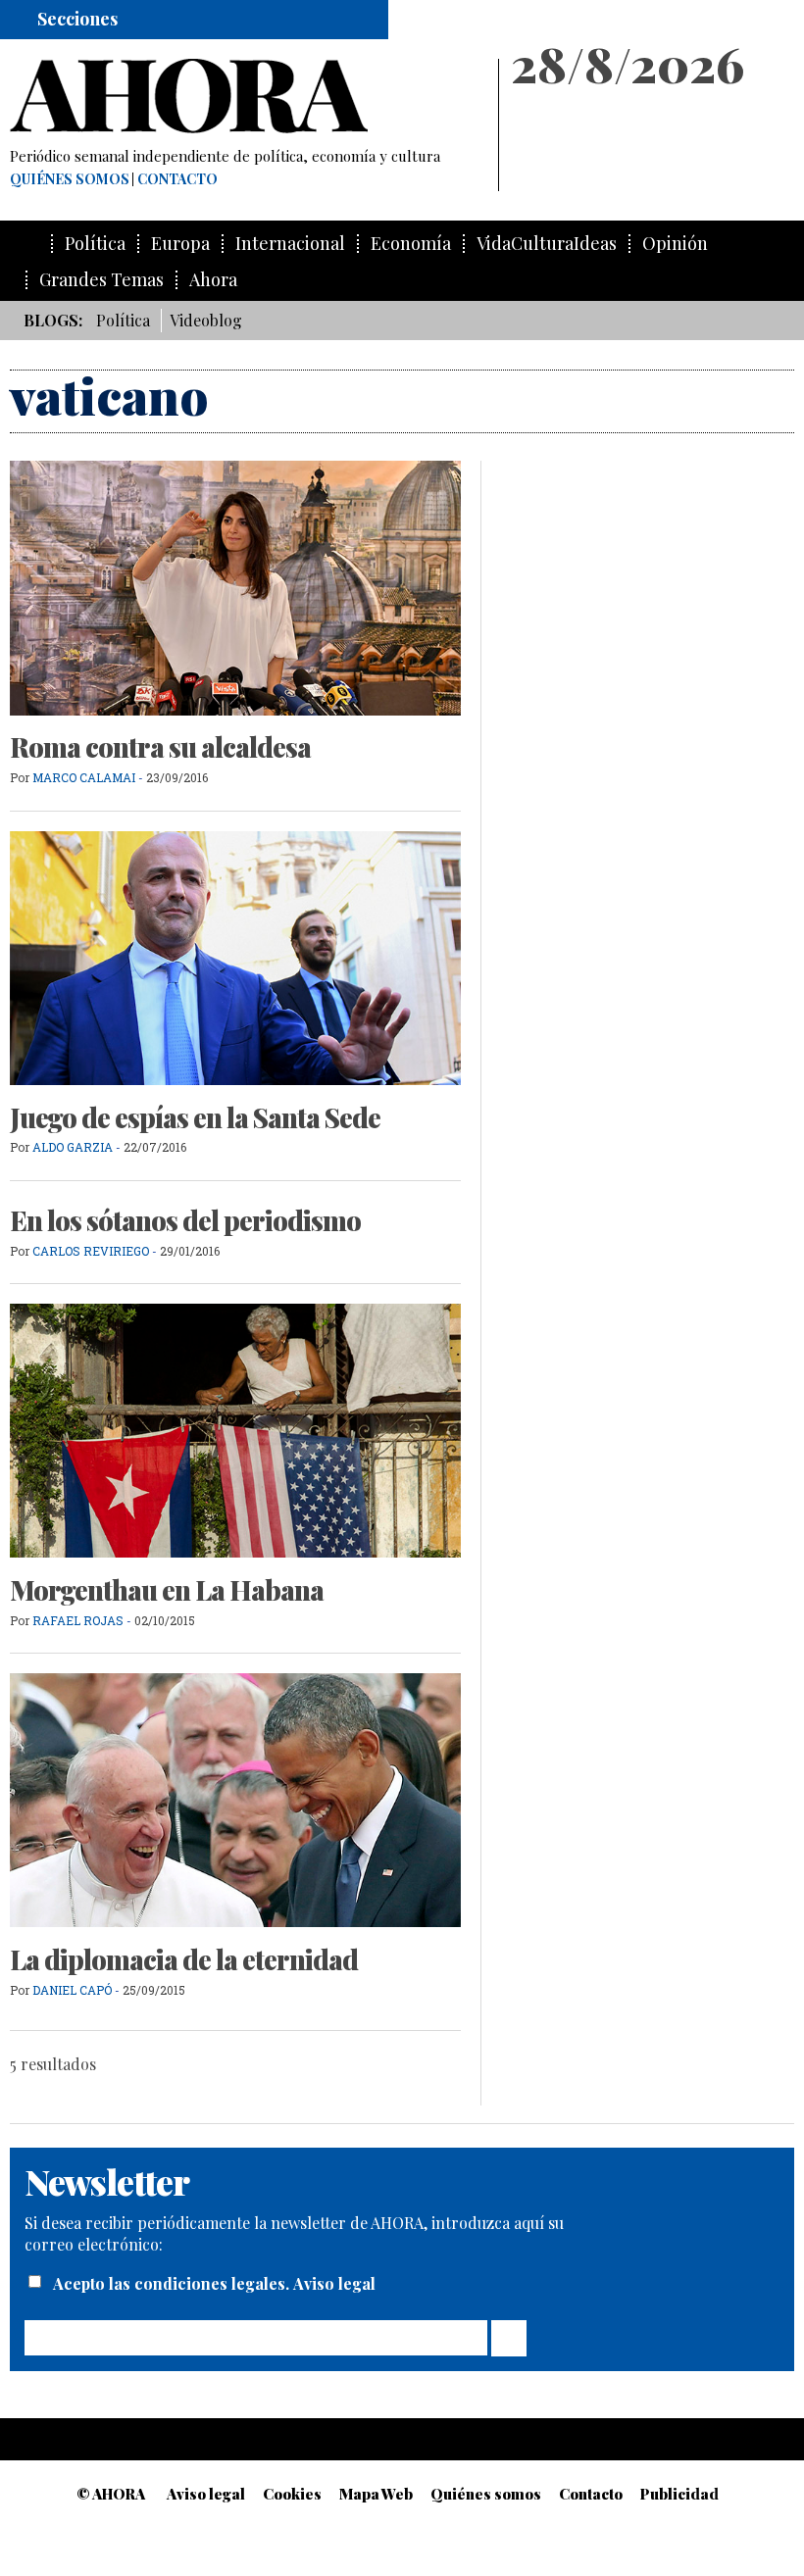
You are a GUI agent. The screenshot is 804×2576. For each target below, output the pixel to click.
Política (95, 244)
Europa (180, 244)
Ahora (213, 280)
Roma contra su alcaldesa (160, 747)
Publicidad (679, 2494)
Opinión (675, 244)
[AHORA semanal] (245, 96)
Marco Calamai (84, 777)
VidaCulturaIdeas (547, 244)
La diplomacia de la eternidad (184, 1959)
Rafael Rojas (78, 1620)
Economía (411, 244)
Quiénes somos (70, 179)
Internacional (290, 244)
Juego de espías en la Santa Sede (195, 1117)
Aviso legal (334, 2283)
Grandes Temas (101, 280)
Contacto (177, 179)
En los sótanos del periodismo (185, 1220)
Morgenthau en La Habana (167, 1590)
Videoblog (206, 320)
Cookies (292, 2494)
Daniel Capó (72, 1990)
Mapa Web (376, 2494)
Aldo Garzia (73, 1147)
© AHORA (111, 2494)
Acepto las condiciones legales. (173, 2283)
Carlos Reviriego (91, 1251)
